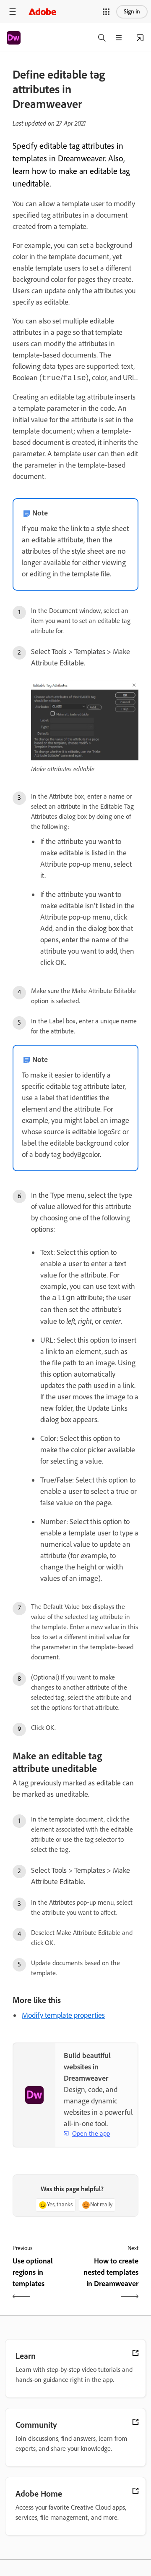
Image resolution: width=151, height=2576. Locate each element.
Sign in (132, 12)
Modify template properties (63, 2015)
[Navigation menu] (13, 12)
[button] (106, 12)
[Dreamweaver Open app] (140, 38)
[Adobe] (42, 12)
